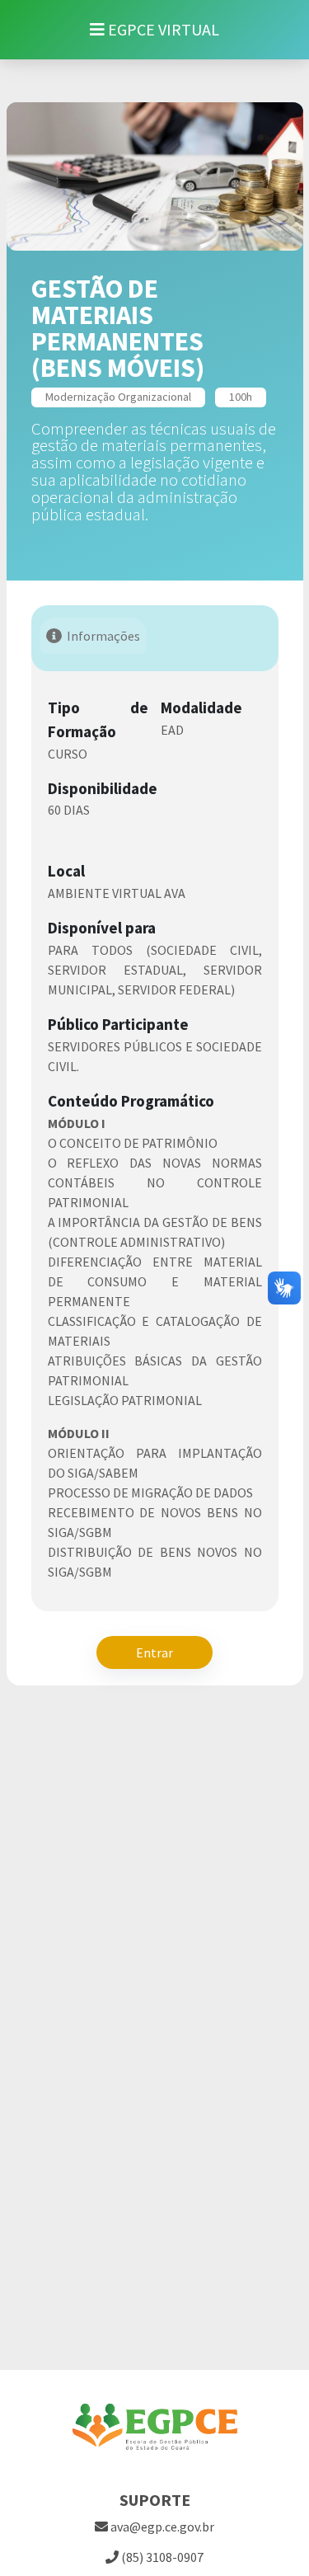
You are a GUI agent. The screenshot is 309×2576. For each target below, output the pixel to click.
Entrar (154, 1652)
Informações (103, 636)
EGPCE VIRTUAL (162, 29)
